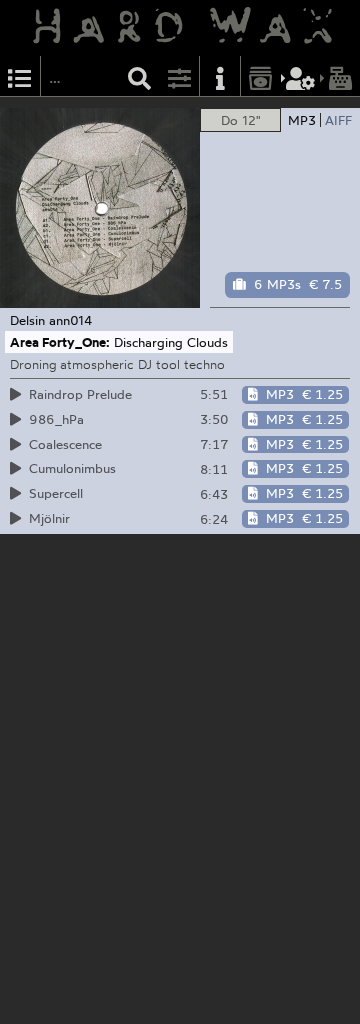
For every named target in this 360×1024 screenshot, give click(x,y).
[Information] (220, 76)
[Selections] (20, 76)
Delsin (27, 320)
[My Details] (301, 76)
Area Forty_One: (60, 342)
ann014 (70, 320)
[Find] (140, 76)
